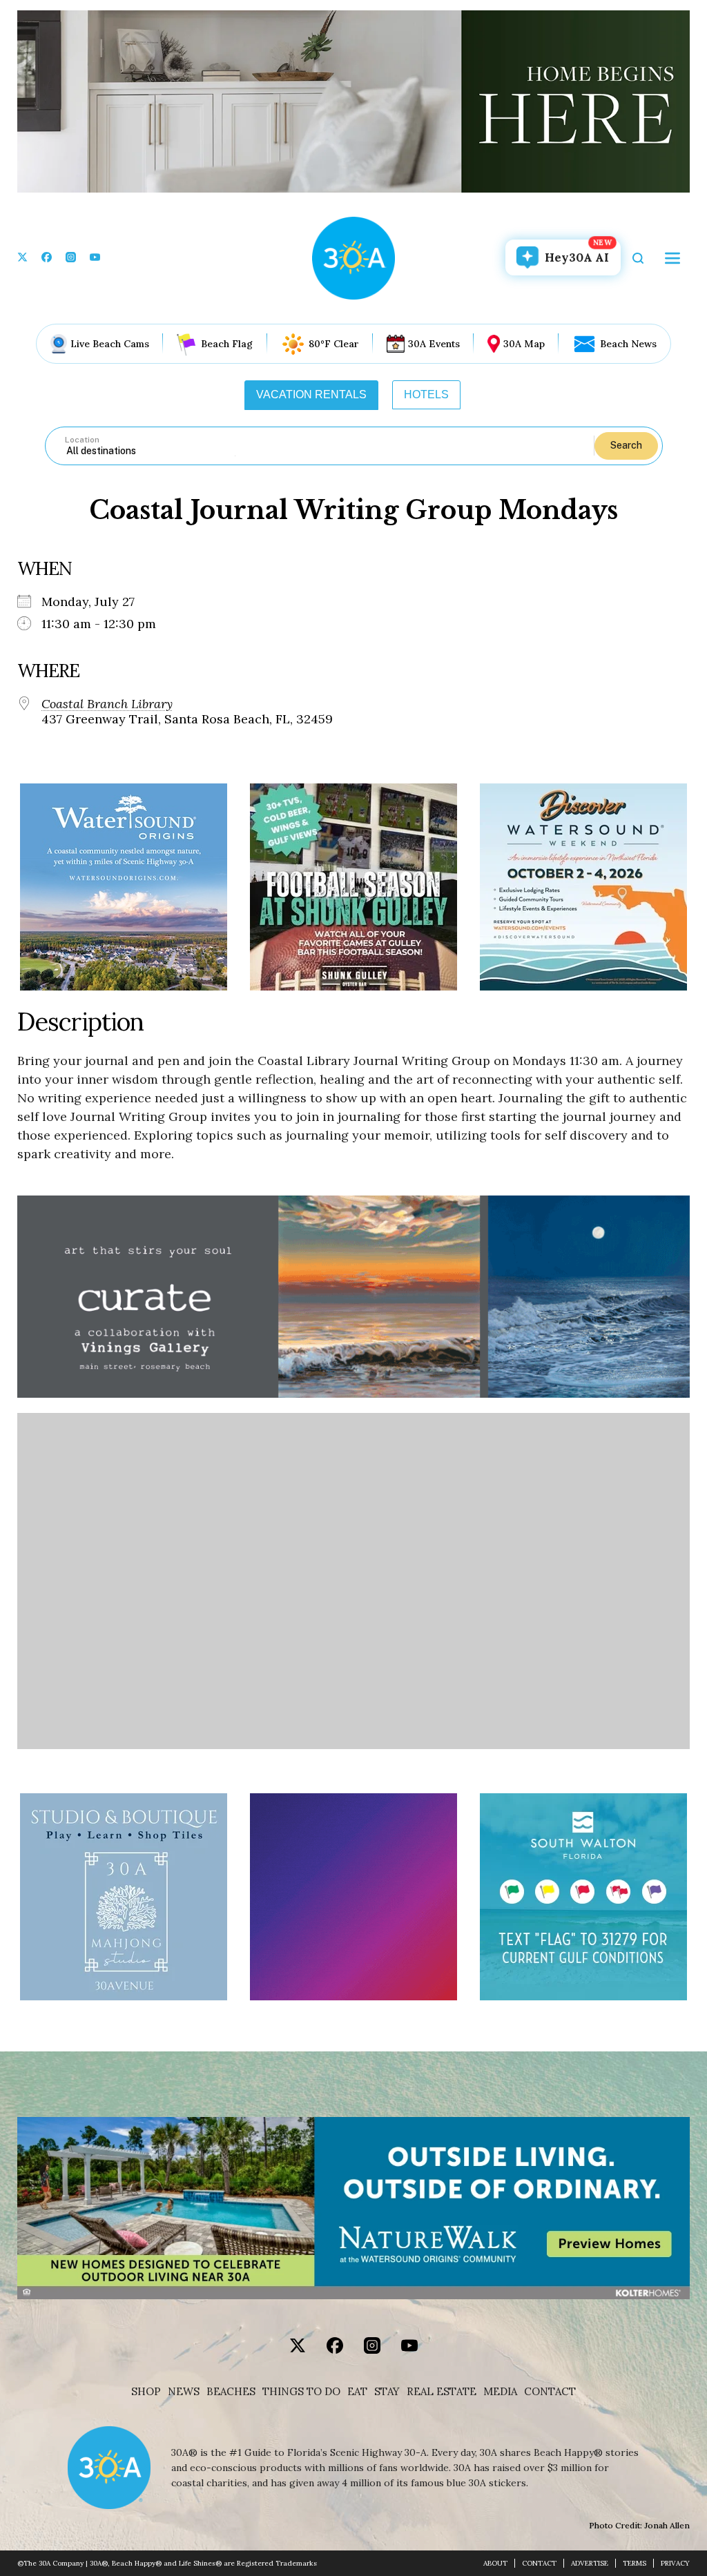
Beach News (628, 344)
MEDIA (500, 2392)
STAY (387, 2392)
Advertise (590, 2563)
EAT (357, 2392)
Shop (146, 2392)
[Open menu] (672, 258)
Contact (550, 2392)
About (495, 2563)
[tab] (311, 395)
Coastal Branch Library (107, 704)
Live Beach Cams (110, 344)
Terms (635, 2563)
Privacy (675, 2563)
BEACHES (231, 2392)
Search (626, 445)
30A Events (434, 344)
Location (82, 440)
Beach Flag (227, 344)
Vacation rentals (311, 394)
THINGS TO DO (301, 2392)
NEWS (184, 2392)
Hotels (426, 394)
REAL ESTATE (442, 2392)
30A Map (524, 344)
